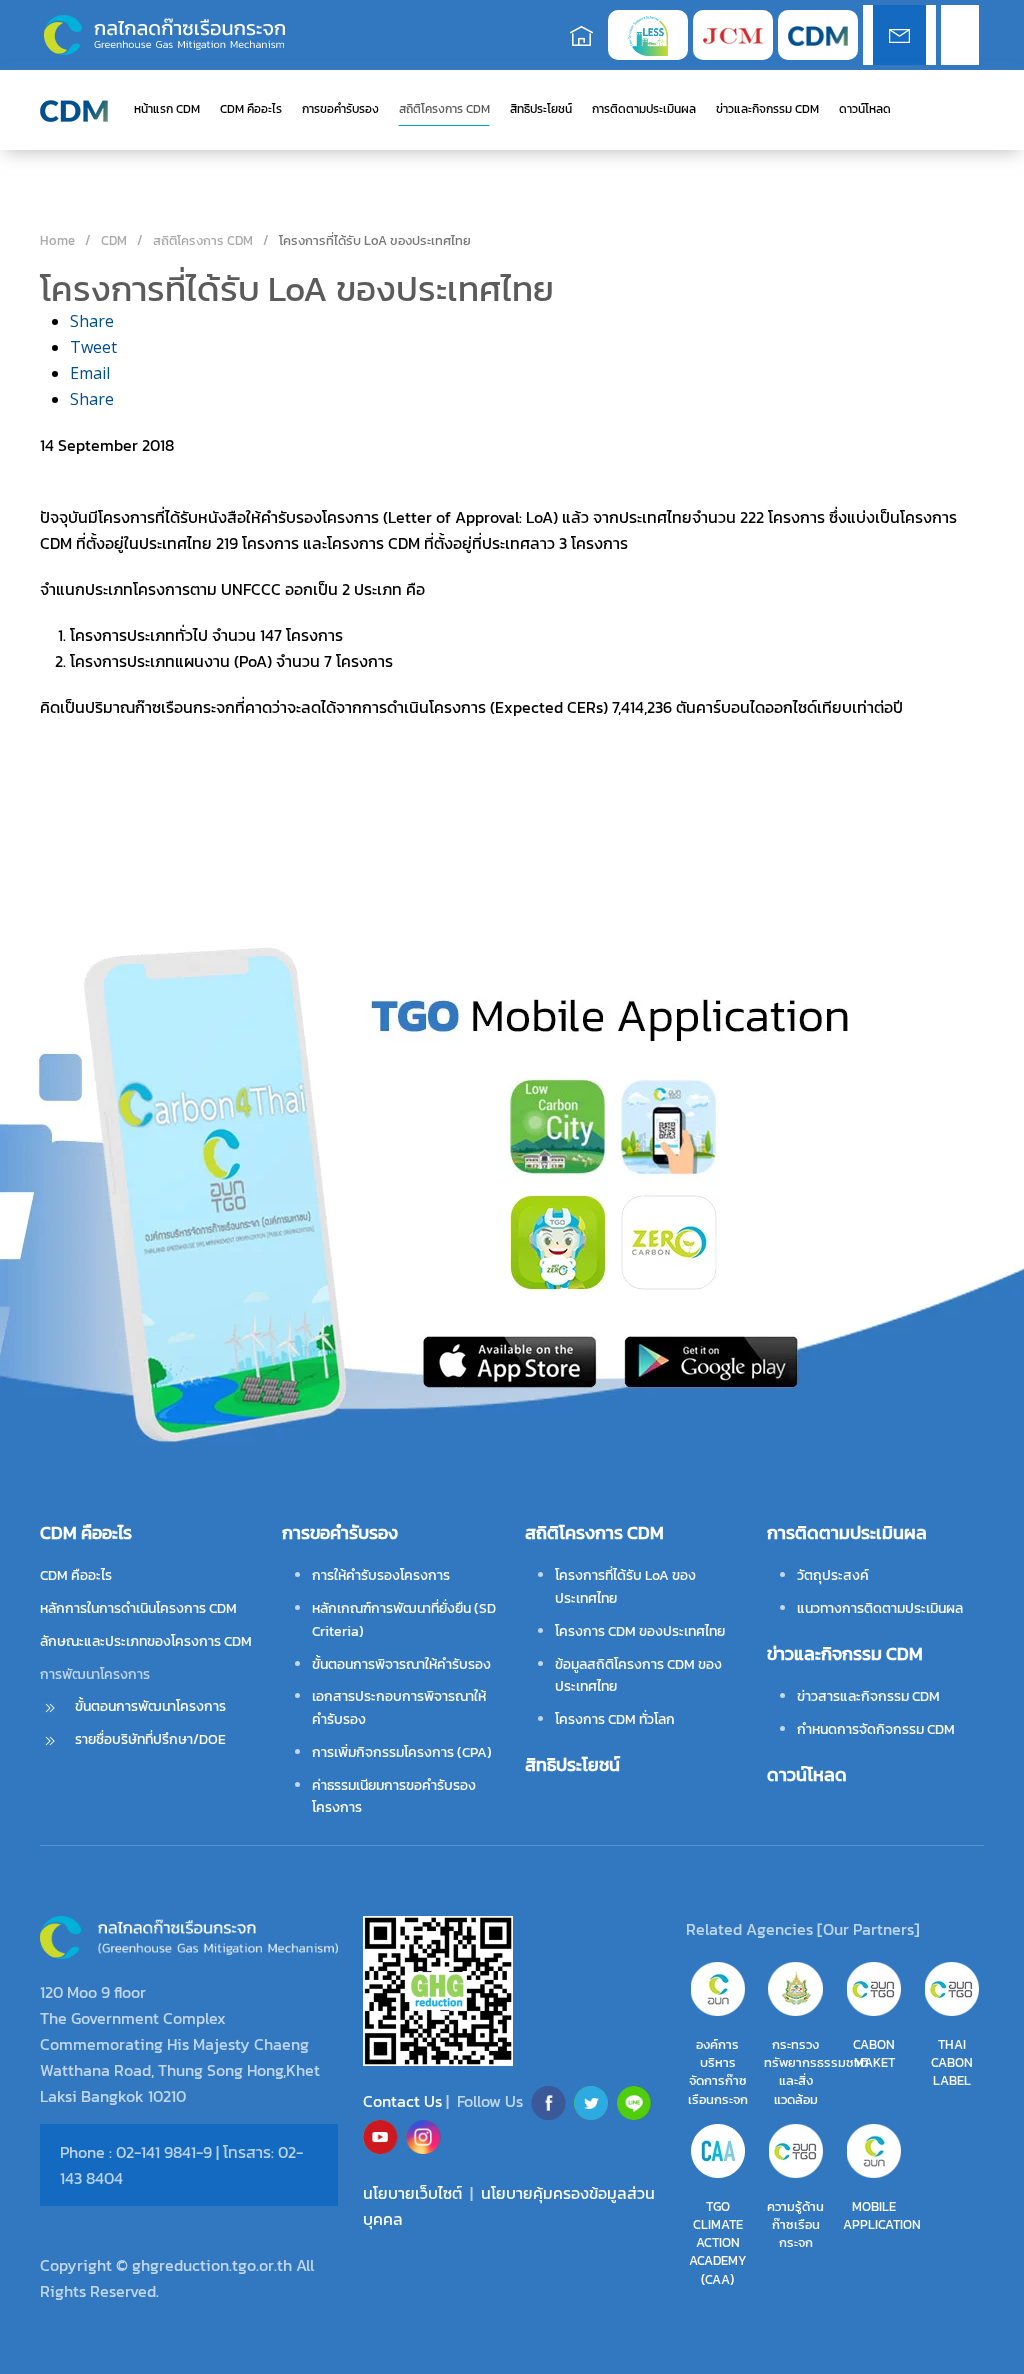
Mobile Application (882, 2215)
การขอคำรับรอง (340, 1532)
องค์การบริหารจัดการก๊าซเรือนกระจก (718, 2072)
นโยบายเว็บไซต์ (412, 2193)
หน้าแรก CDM (167, 109)
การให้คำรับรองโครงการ (381, 1575)
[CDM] (74, 109)
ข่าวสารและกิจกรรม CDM (868, 1696)
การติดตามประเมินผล (847, 1532)
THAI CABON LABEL (952, 2062)
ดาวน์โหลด (865, 109)
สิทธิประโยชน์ (541, 109)
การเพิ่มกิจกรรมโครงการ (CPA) (402, 1752)
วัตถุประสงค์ (833, 1575)
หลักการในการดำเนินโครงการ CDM (138, 1608)
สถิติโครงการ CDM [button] (444, 109)
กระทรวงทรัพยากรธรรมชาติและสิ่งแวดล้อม (816, 2072)
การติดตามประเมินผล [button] (644, 109)
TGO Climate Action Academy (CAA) (718, 2243)
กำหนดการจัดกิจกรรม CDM (876, 1729)
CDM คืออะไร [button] (251, 109)
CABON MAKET (874, 2053)
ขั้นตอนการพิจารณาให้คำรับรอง (401, 1664)
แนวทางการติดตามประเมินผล (880, 1608)
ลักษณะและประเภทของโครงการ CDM (146, 1641)
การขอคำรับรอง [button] (340, 109)
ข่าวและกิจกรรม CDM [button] (767, 109)
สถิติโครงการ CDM (594, 1532)
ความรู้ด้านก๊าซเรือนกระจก (795, 2224)
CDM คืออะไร (76, 1575)
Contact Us (404, 2101)
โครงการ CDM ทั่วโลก (615, 1719)
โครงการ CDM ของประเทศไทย (640, 1631)
